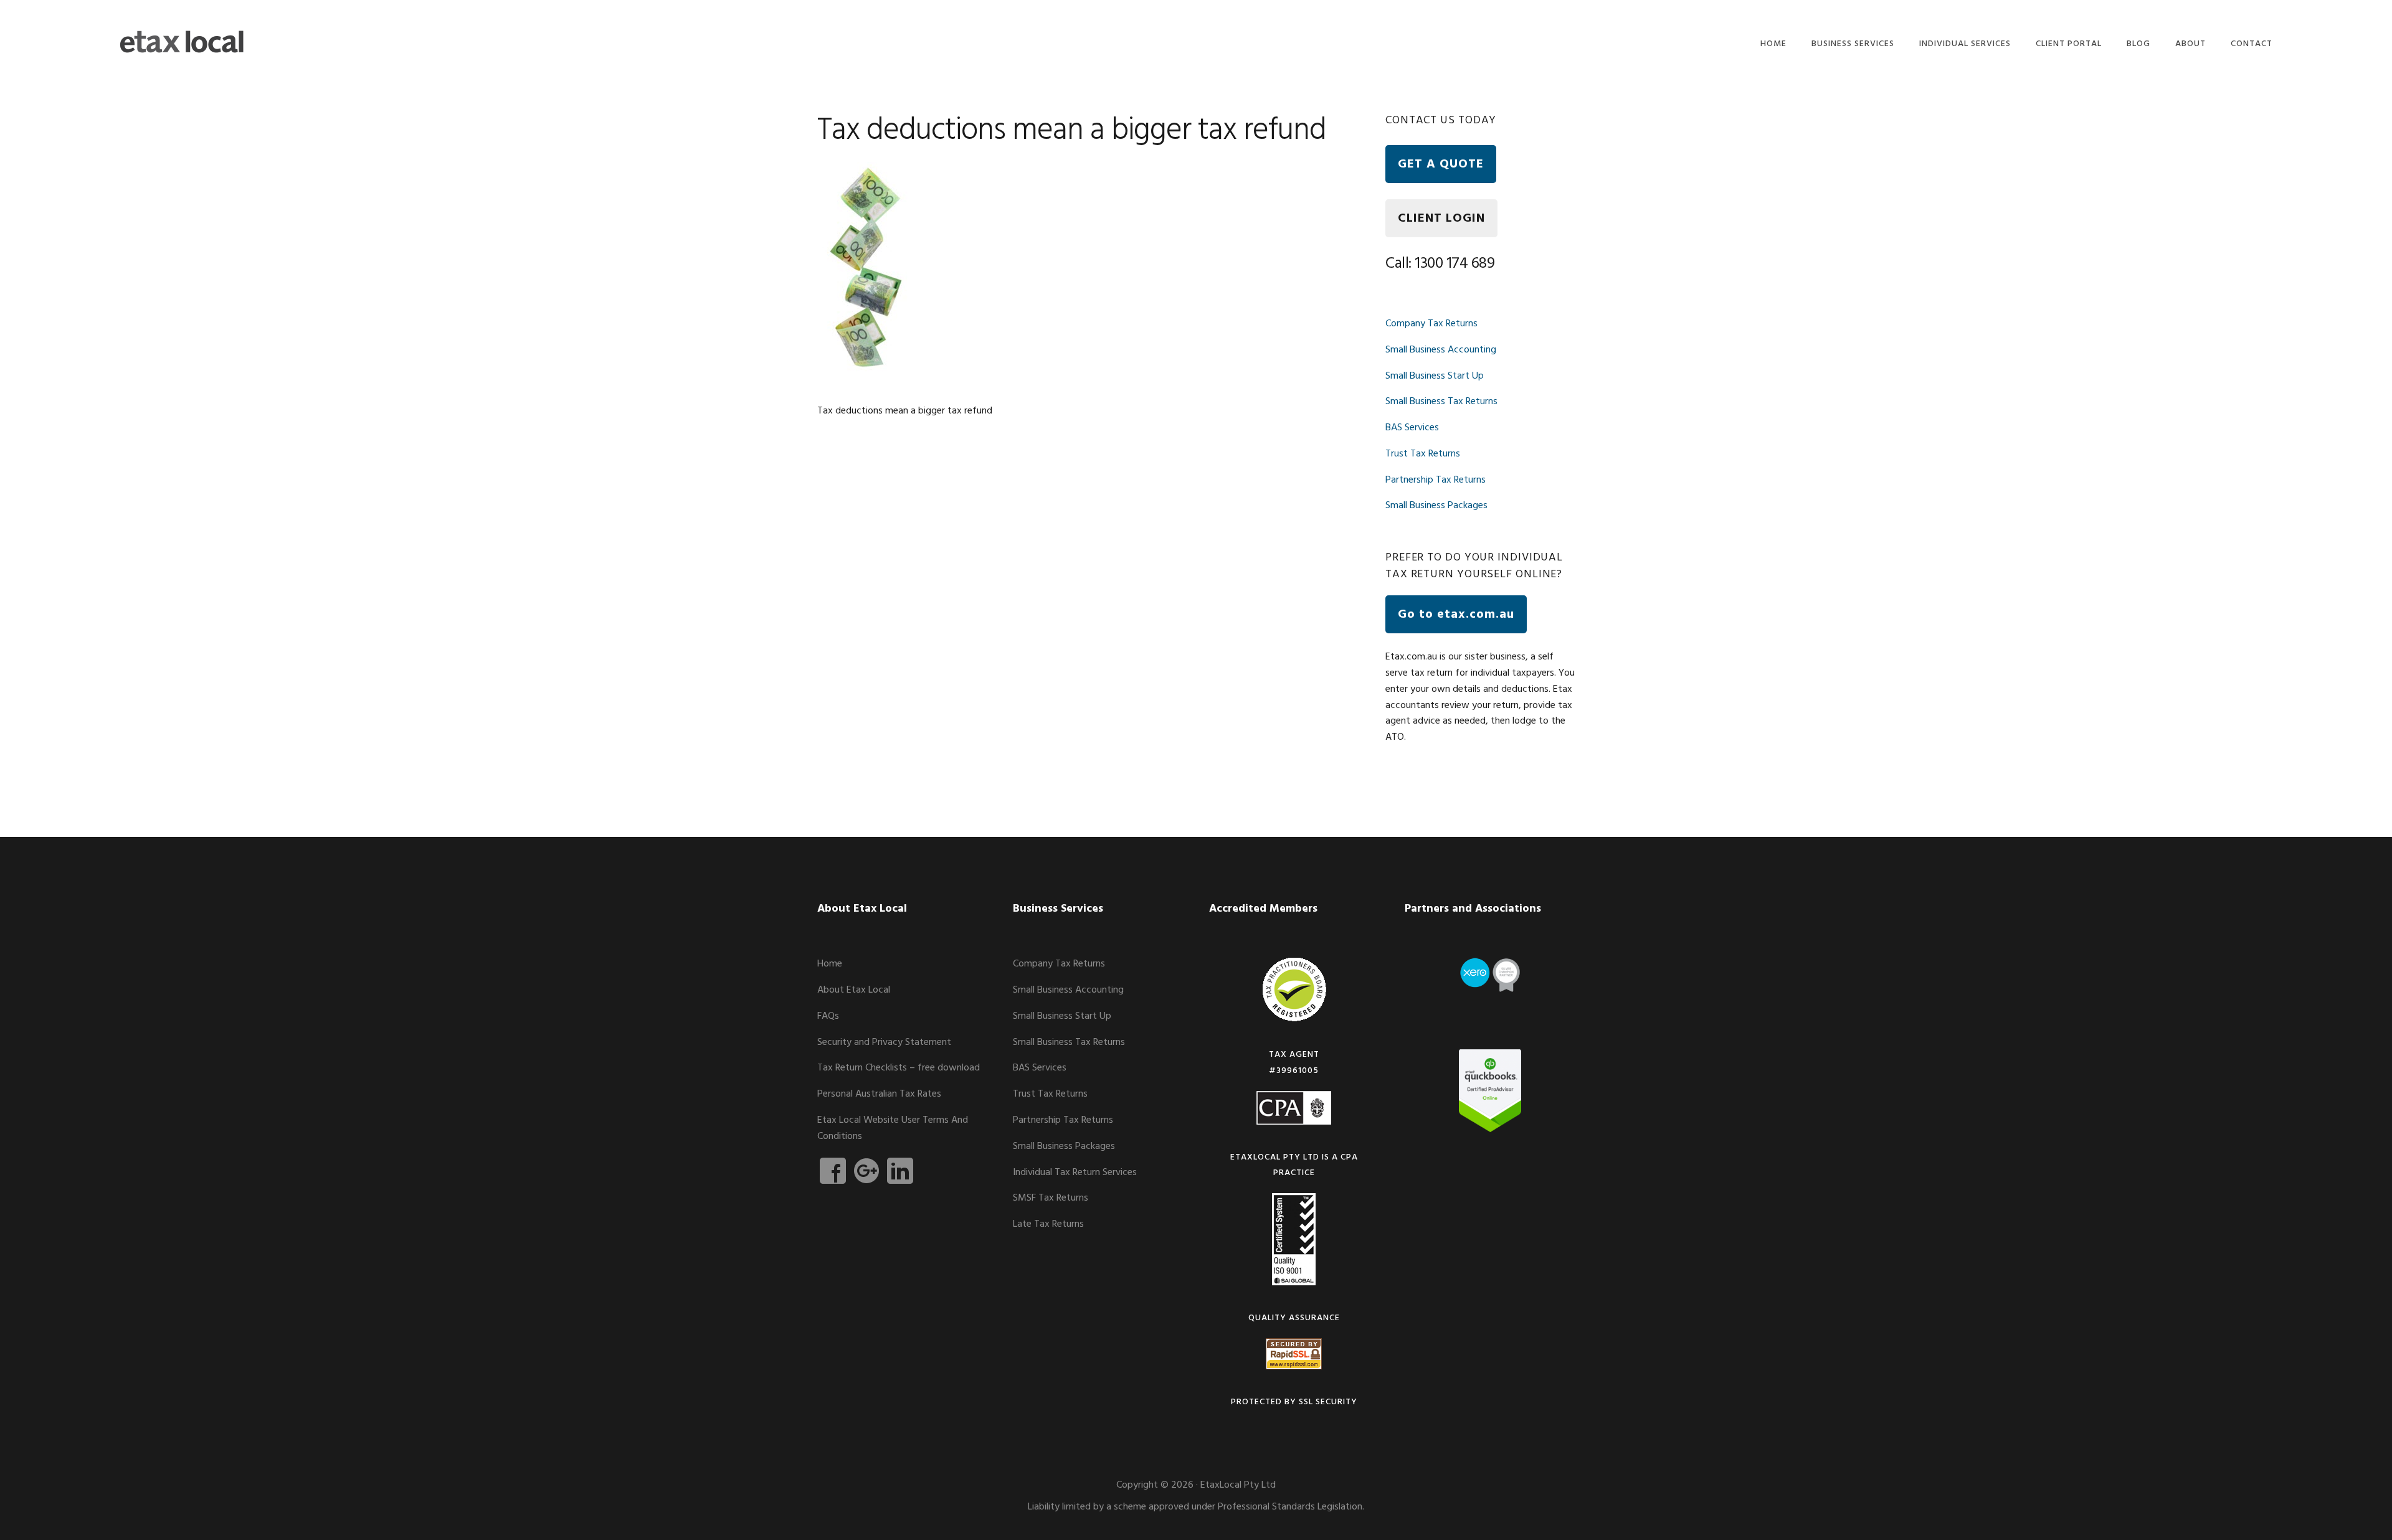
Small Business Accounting (1441, 350)
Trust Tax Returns (1423, 454)
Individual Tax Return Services (1075, 1173)
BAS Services (1412, 428)
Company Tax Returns (1431, 324)
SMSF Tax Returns (1051, 1198)
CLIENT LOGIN (1441, 219)
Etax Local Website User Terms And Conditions (893, 1128)
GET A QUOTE (1441, 164)
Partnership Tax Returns (1436, 480)
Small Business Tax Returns (1441, 402)
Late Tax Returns (1048, 1224)
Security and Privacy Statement (884, 1042)
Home (830, 964)
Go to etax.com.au (1456, 615)
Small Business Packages (1436, 506)
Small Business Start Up (1435, 376)
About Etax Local (854, 990)
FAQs (828, 1016)
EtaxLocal (182, 42)
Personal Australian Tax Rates (879, 1094)
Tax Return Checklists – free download (899, 1068)
